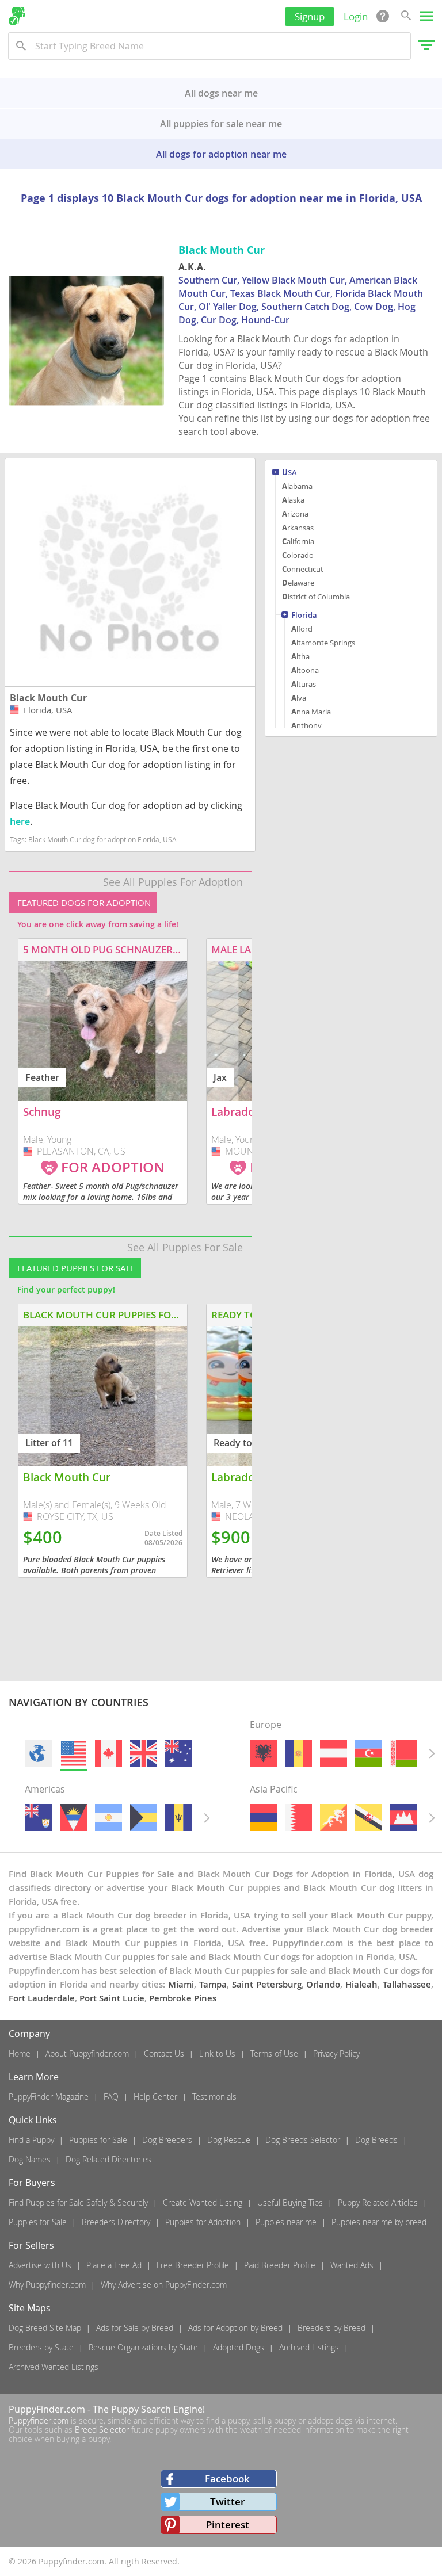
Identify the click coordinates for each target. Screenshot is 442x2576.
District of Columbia (316, 597)
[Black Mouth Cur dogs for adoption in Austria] (334, 1753)
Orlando (323, 1984)
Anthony (306, 725)
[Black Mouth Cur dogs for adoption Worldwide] (38, 1753)
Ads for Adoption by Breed (235, 2328)
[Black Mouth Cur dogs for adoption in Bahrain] (298, 1818)
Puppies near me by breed (379, 2222)
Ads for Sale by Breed (135, 2328)
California (298, 541)
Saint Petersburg (267, 1984)
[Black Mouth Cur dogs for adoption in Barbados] (179, 1818)
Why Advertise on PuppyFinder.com (164, 2285)
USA (289, 473)
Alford (302, 629)
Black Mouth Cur (48, 698)
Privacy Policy (336, 2053)
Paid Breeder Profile (280, 2265)
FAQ (111, 2097)
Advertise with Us (40, 2265)
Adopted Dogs (239, 2347)
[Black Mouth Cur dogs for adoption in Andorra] (298, 1753)
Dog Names (30, 2159)
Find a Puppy (31, 2140)
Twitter (227, 2502)
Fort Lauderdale (42, 1998)
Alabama (297, 486)
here (20, 821)
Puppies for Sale (98, 2140)
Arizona (295, 514)
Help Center (155, 2097)
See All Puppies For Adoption (173, 882)
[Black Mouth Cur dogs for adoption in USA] (73, 1753)
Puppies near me (286, 2222)
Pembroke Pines (183, 1998)
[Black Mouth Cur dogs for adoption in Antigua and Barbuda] (73, 1818)
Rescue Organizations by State (143, 2347)
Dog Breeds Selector (303, 2140)
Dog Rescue (229, 2140)
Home (20, 2053)
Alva (299, 698)
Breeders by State (41, 2347)
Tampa (213, 1984)
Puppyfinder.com (39, 2420)
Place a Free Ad (114, 2265)
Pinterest (228, 2525)
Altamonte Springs (323, 643)
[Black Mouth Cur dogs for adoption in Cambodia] (404, 1818)
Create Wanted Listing (203, 2202)
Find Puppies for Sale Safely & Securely (78, 2202)
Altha (300, 656)
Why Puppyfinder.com (47, 2285)
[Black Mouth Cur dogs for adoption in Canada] (108, 1753)
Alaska (293, 500)
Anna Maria (311, 712)
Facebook (227, 2478)
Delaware (298, 583)
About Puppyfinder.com (87, 2053)
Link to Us (217, 2053)
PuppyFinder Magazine (49, 2097)
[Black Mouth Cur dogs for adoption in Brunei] (369, 1818)
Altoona (305, 670)
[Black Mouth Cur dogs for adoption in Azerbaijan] (369, 1753)
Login (356, 16)
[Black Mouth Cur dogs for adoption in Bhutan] (334, 1818)
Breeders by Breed (331, 2328)
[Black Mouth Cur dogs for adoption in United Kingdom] (144, 1753)
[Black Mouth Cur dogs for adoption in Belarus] (404, 1753)
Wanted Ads (352, 2265)
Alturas (304, 684)
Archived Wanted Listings (54, 2367)
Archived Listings (309, 2347)
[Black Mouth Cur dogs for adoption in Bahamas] (144, 1818)
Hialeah (361, 1984)
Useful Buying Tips (290, 2202)
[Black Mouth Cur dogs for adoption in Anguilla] (38, 1818)
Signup (310, 16)
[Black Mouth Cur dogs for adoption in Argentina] (108, 1818)
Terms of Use (274, 2053)
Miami (181, 1984)
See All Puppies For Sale (185, 1247)
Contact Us (164, 2053)
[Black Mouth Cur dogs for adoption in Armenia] (263, 1818)
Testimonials (214, 2097)
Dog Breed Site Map (45, 2328)
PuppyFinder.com (47, 2409)
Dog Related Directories (108, 2159)
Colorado (298, 555)
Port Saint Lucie (112, 1998)
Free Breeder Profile (193, 2265)
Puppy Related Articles (378, 2202)
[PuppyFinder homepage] (17, 16)
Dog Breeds (376, 2140)
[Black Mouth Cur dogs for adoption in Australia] (179, 1753)
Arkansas (298, 528)
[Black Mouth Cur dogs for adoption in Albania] (263, 1753)
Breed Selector (102, 2430)
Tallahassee (407, 1984)
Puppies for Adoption (203, 2222)
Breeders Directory (116, 2222)
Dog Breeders (167, 2140)
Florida (304, 616)
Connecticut (303, 569)
